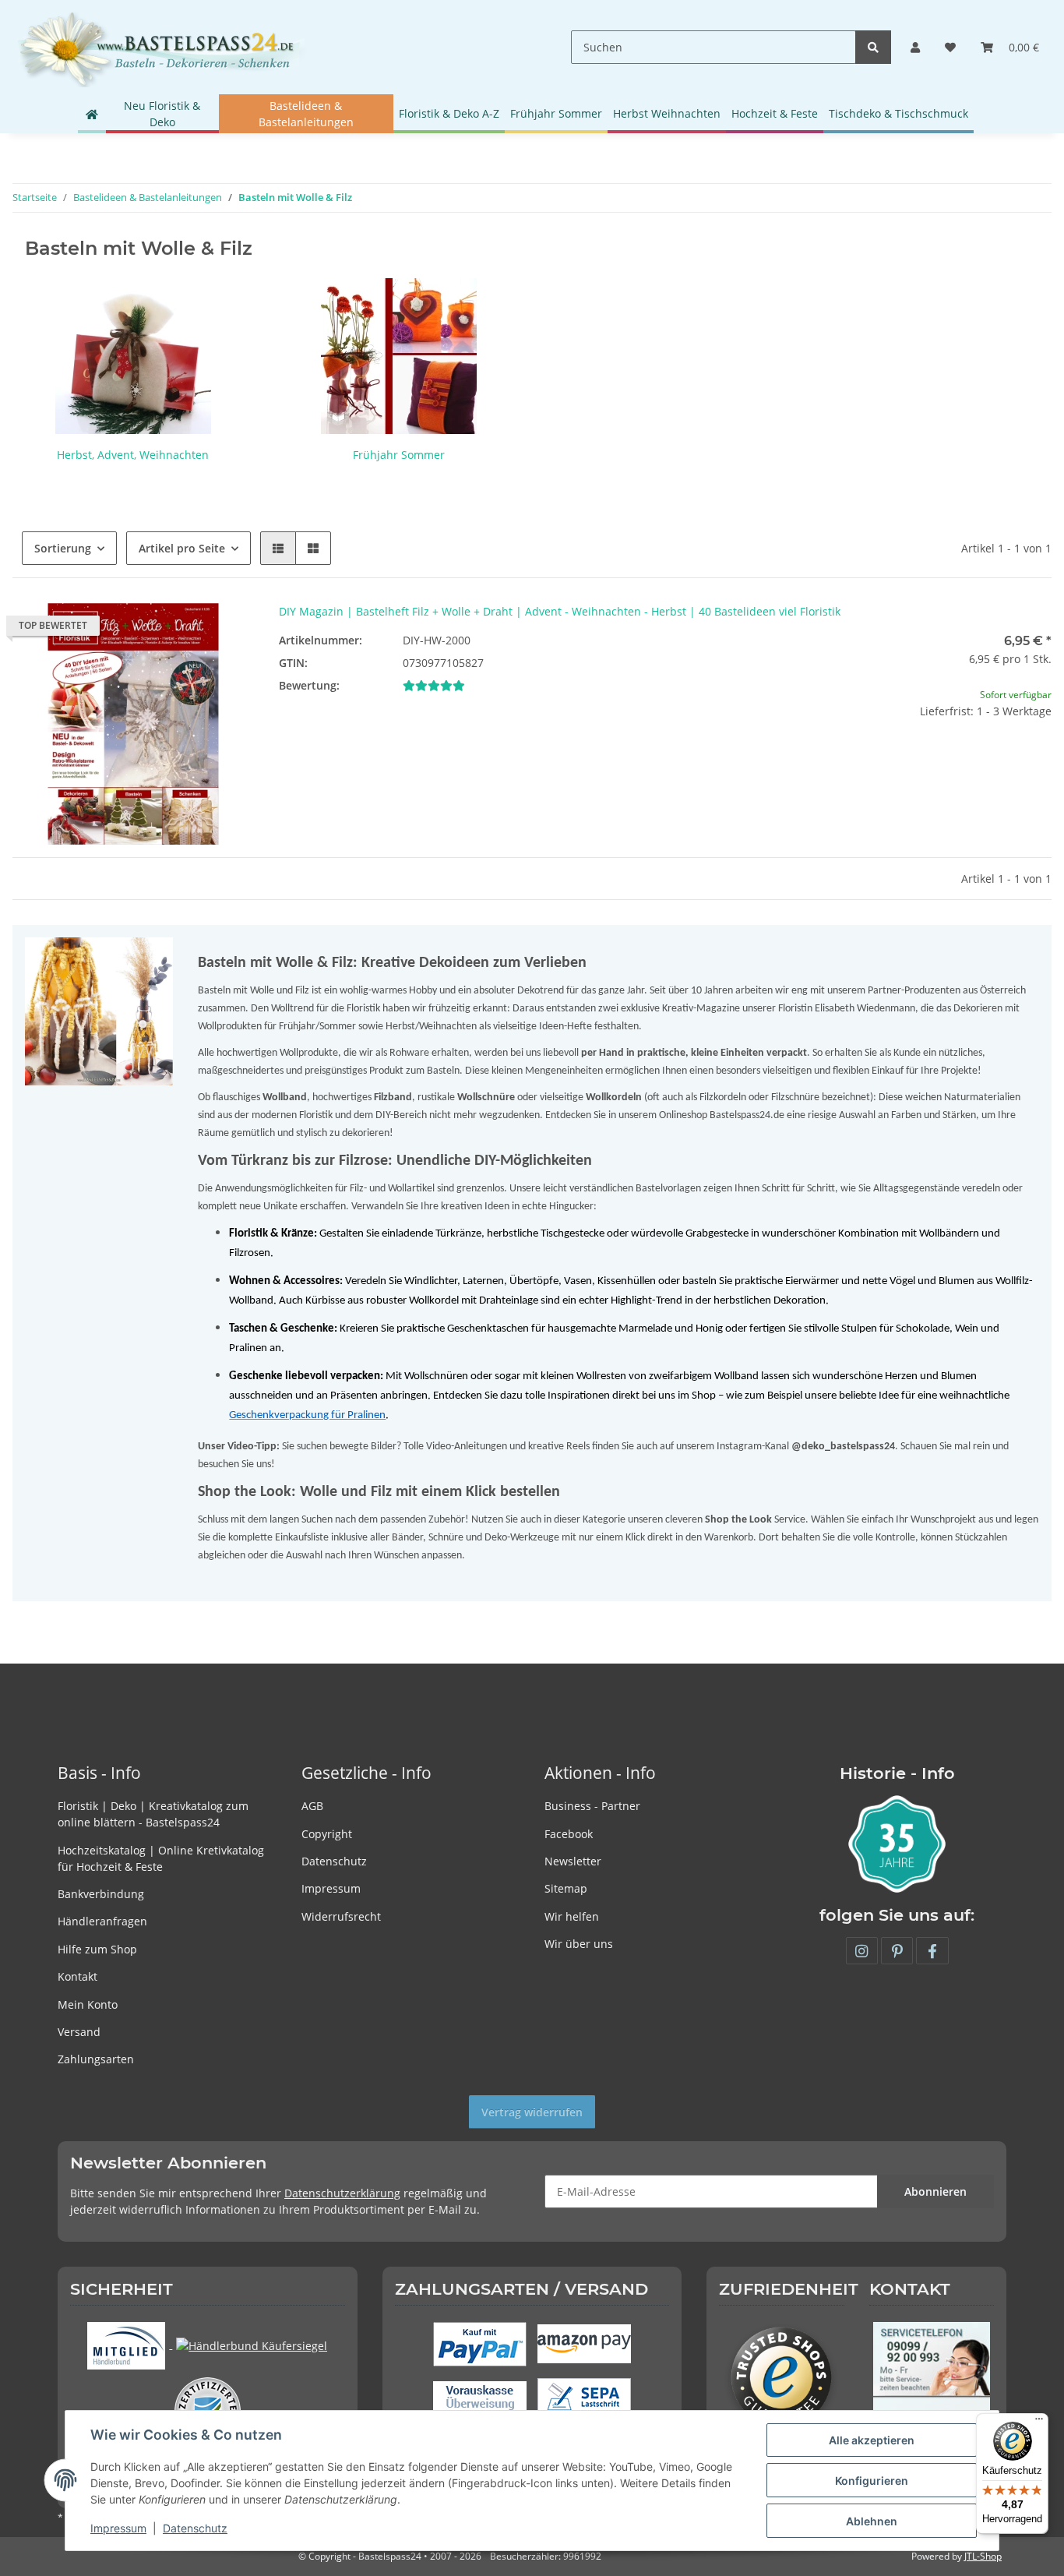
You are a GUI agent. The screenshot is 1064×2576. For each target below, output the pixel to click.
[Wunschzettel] (950, 47)
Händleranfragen (102, 1921)
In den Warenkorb (931, 807)
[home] (92, 114)
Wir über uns (579, 1944)
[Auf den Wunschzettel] (227, 630)
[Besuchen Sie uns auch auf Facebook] (932, 1951)
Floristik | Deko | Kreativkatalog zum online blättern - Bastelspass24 (153, 1814)
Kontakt (78, 1976)
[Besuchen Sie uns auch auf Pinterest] (897, 1951)
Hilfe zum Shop (97, 1949)
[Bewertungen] (434, 685)
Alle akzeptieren (872, 2440)
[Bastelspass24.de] (161, 47)
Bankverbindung (101, 1894)
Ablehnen (872, 2521)
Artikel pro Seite (182, 548)
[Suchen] (873, 47)
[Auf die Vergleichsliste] (187, 630)
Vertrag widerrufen (532, 2112)
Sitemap (566, 1888)
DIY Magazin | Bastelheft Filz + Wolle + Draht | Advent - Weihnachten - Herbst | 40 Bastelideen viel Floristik (560, 611)
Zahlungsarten (96, 2059)
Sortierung (63, 548)
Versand (79, 2032)
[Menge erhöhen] (1039, 761)
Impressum (331, 1888)
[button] (915, 47)
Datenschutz (334, 1861)
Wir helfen (572, 1916)
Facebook (569, 1834)
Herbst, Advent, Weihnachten (133, 455)
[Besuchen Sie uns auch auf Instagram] (862, 1951)
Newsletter (573, 1861)
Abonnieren (935, 2191)
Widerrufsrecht (341, 1916)
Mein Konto (88, 2004)
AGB (312, 1806)
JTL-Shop (983, 2556)
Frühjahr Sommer (399, 455)
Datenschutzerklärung (342, 2193)
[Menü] (1039, 2422)
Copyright (327, 1834)
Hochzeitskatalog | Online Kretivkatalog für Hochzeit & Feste (161, 1858)
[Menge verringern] (823, 761)
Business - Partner (592, 1806)
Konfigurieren (872, 2481)
